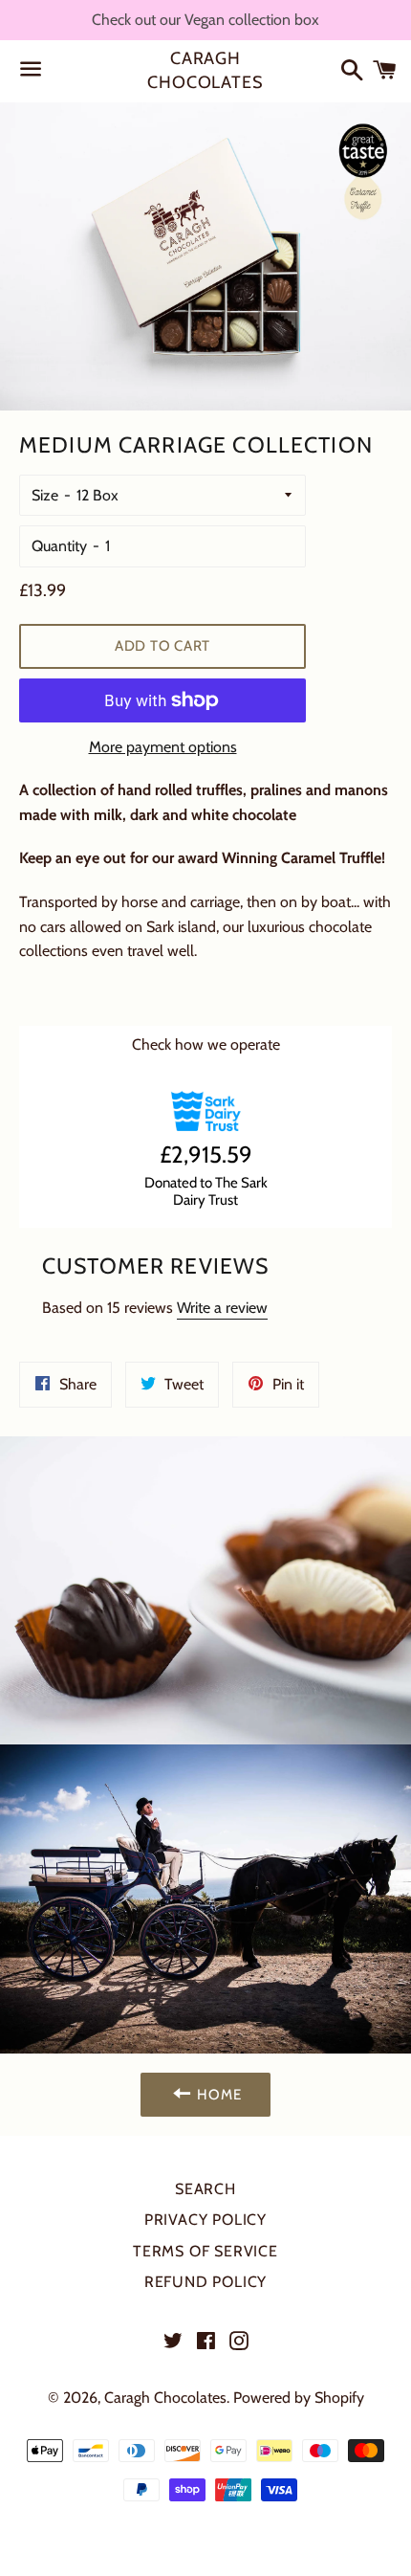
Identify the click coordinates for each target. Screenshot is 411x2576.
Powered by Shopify (299, 2398)
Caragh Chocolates (205, 70)
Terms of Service (205, 2251)
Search (205, 2189)
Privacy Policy (205, 2220)
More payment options (163, 747)
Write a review (222, 1308)
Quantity (59, 546)
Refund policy (205, 2282)
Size (45, 495)
